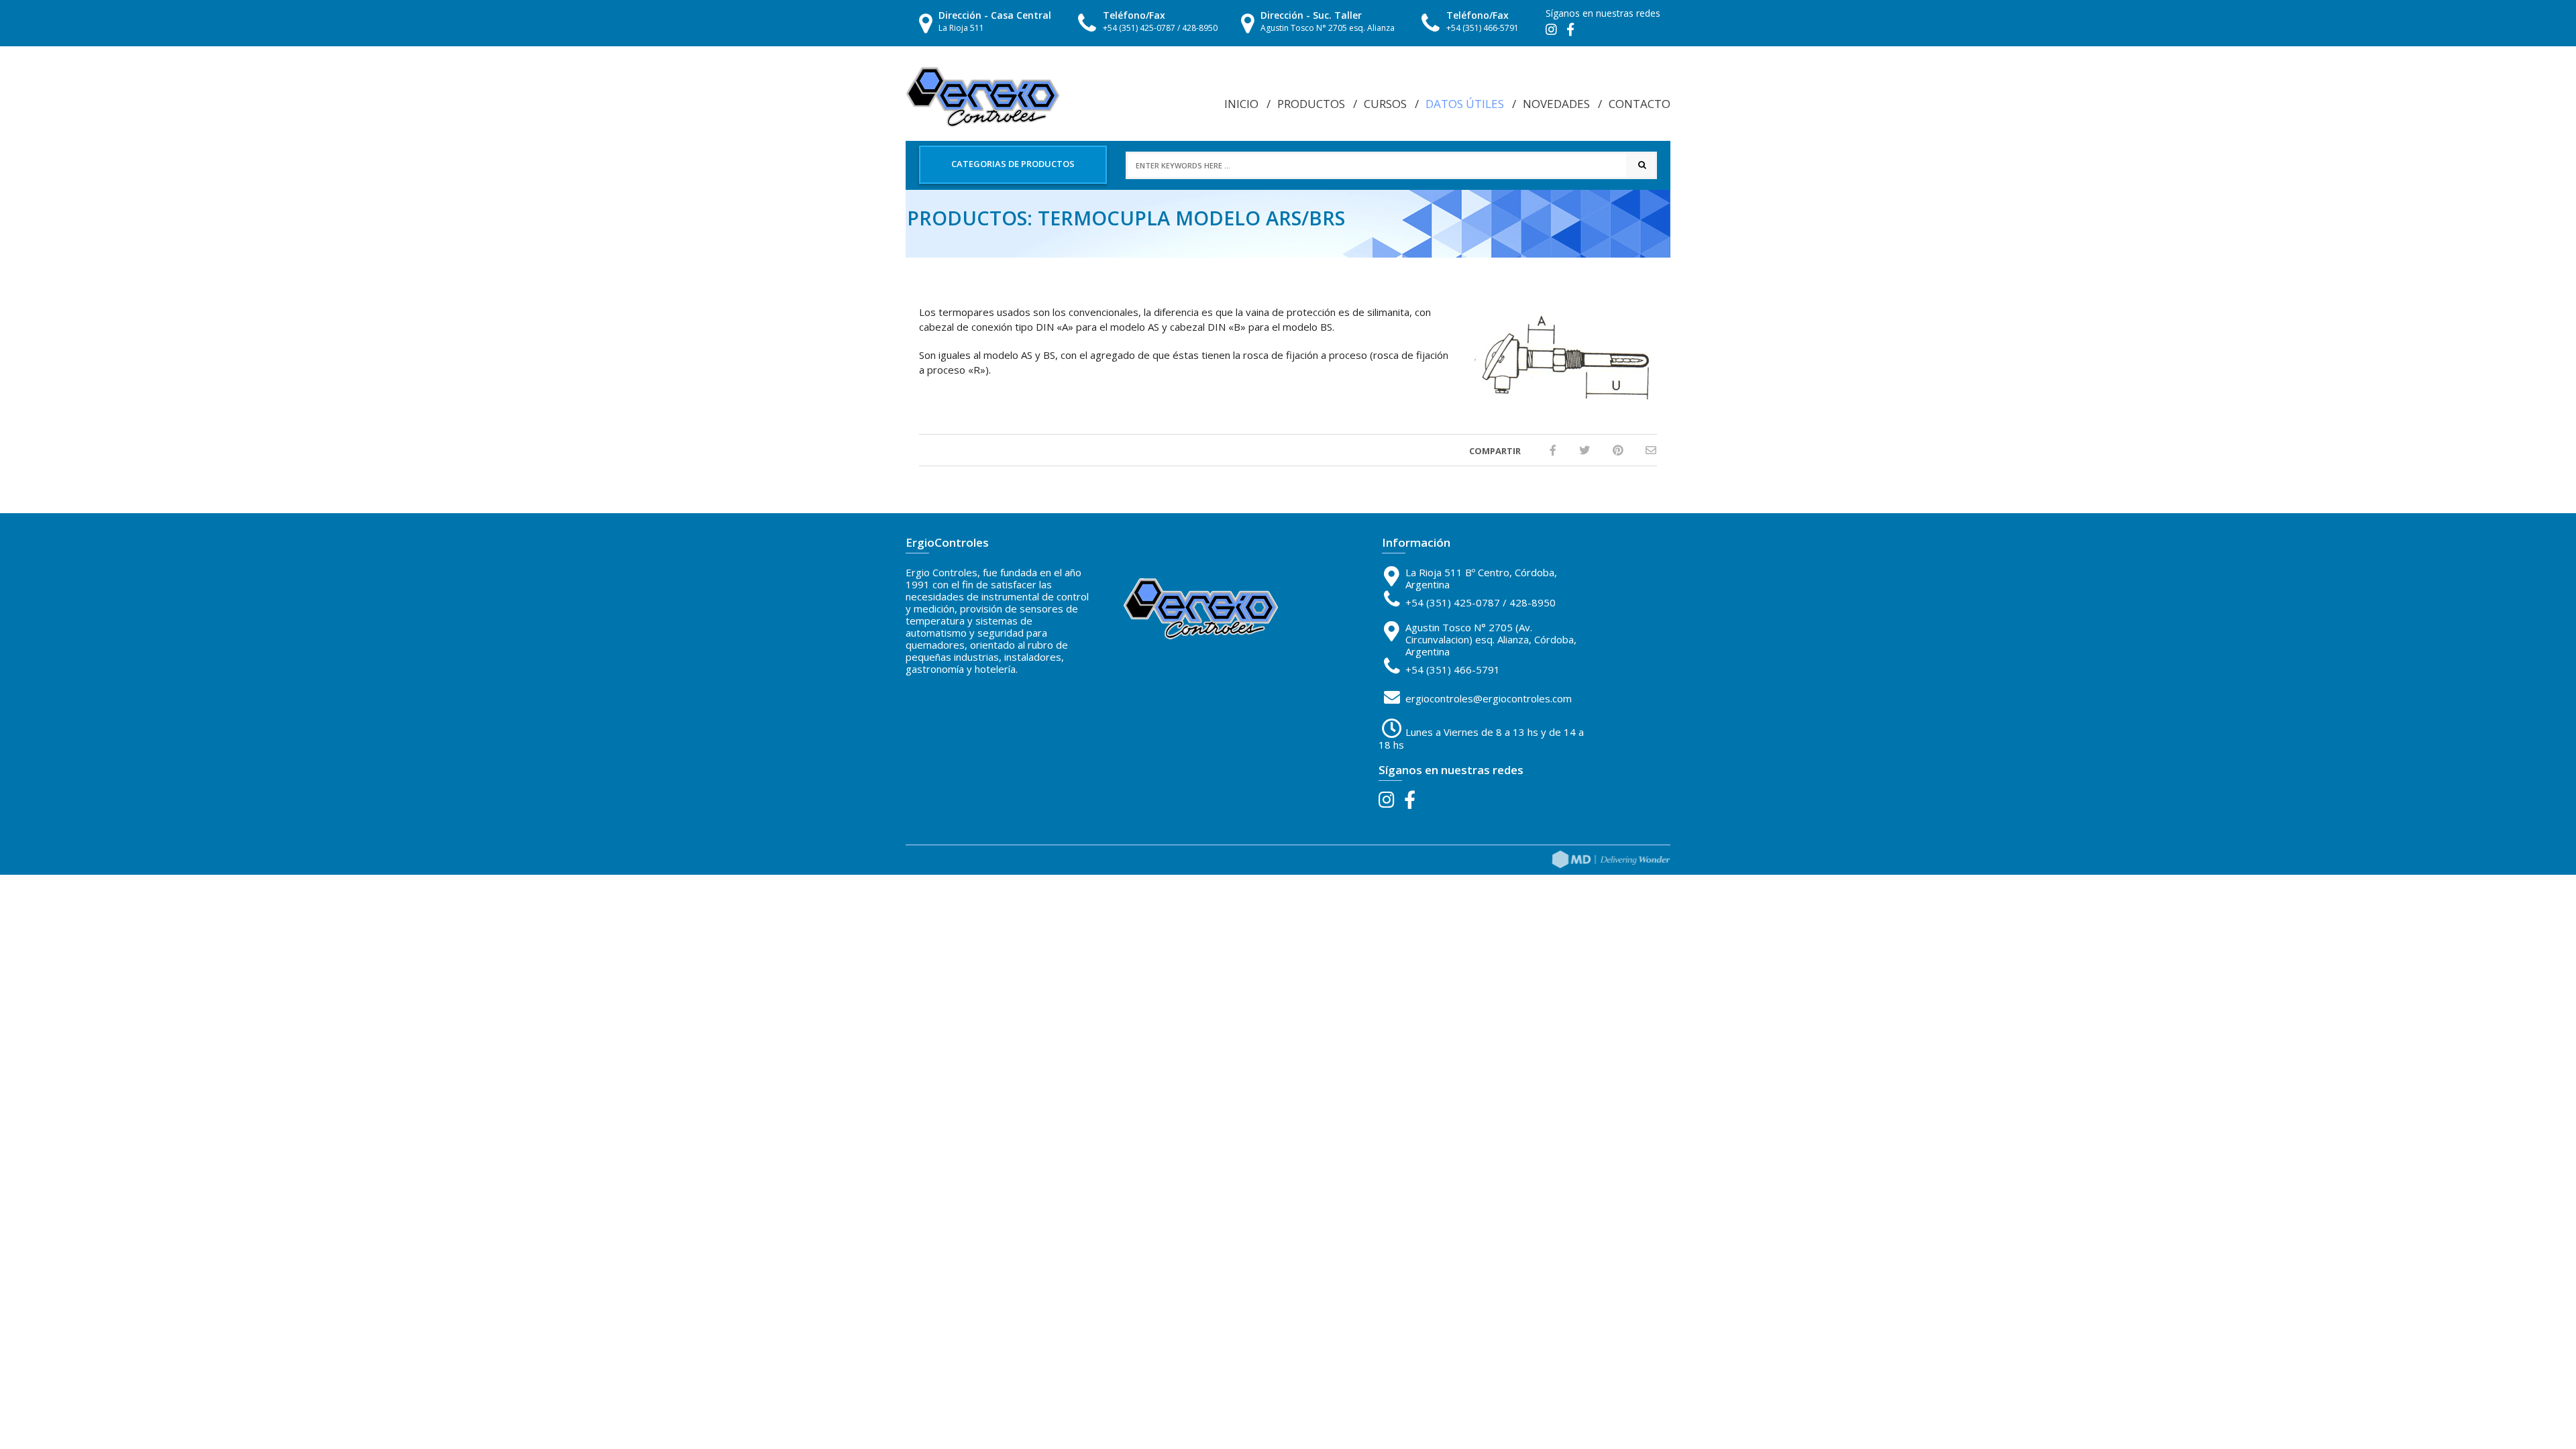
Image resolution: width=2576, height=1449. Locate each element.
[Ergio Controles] (983, 96)
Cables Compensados (1473, 114)
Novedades (1556, 104)
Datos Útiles (1465, 104)
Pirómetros (1455, 130)
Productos (1311, 104)
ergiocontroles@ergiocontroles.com (1489, 698)
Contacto (1640, 104)
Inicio (1241, 104)
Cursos (1385, 104)
